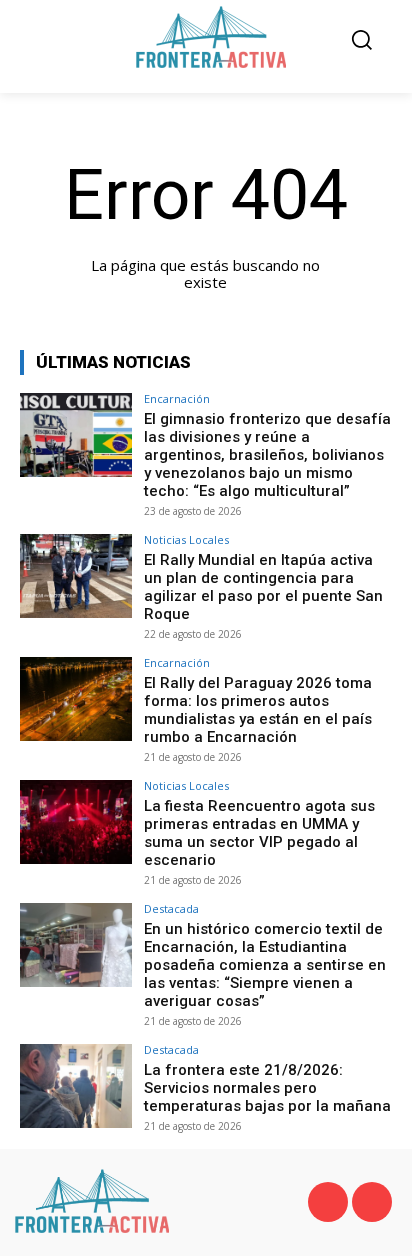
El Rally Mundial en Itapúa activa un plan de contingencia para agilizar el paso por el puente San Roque (263, 587)
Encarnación (177, 398)
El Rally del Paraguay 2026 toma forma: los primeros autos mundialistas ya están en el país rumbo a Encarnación (258, 710)
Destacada (171, 908)
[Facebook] (328, 1202)
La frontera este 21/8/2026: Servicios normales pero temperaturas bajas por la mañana (267, 1088)
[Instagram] (372, 1202)
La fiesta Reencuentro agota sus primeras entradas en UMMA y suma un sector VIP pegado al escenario (259, 833)
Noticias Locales (186, 539)
